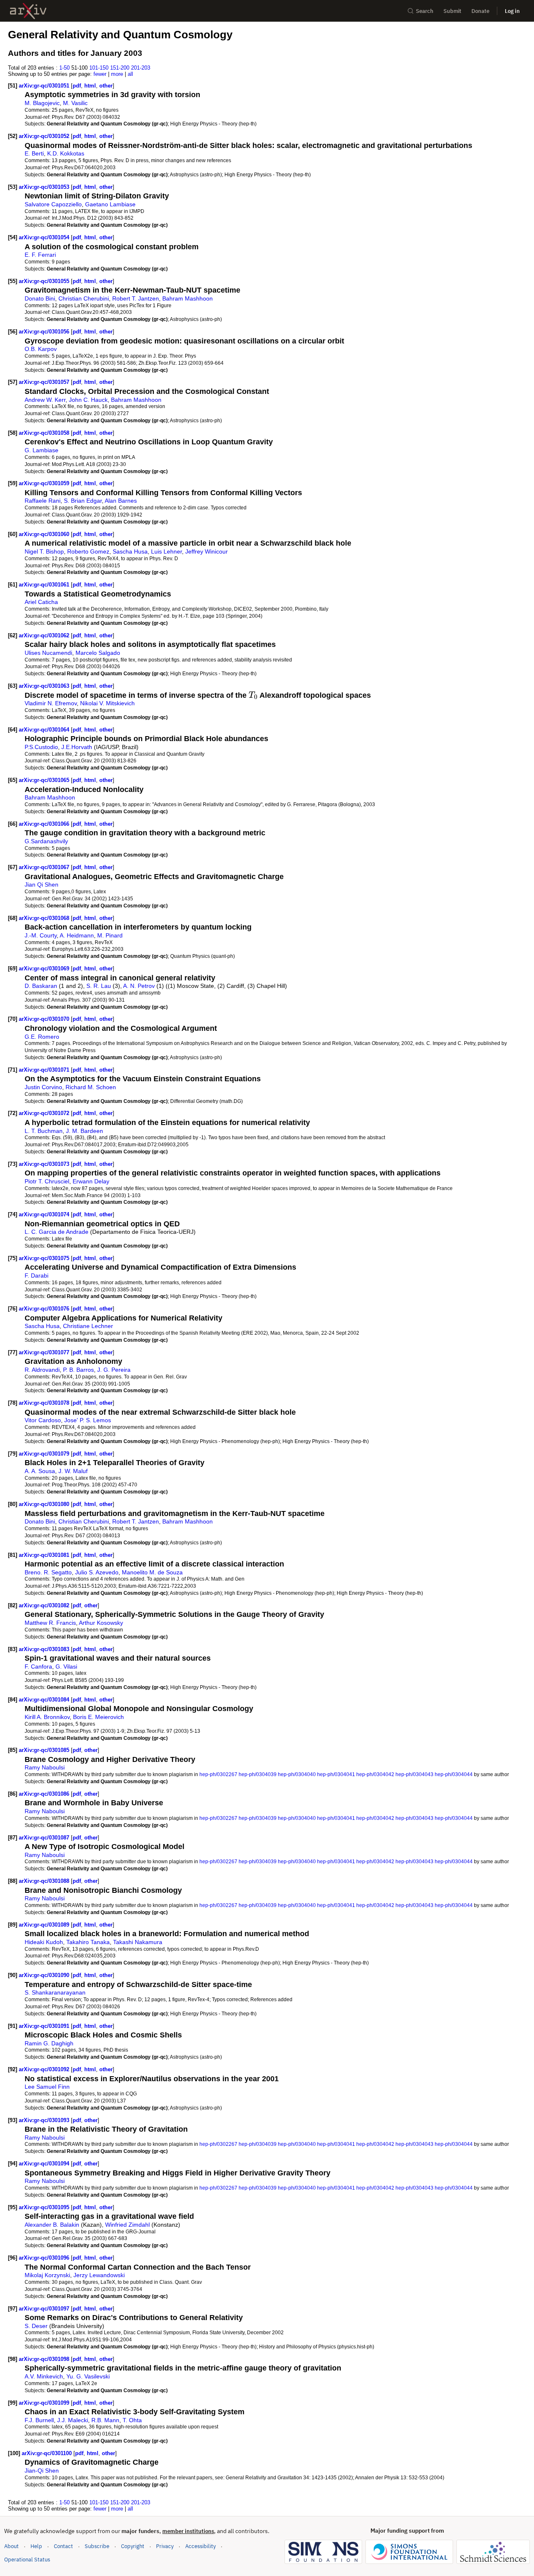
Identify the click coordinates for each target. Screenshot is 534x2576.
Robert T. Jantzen (136, 298)
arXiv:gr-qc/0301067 (45, 867)
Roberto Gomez (88, 551)
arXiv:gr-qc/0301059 (45, 483)
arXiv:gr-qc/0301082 (45, 1605)
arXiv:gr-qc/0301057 (45, 382)
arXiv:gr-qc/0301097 (45, 2309)
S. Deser (36, 2326)
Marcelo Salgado (98, 653)
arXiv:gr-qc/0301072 (45, 1113)
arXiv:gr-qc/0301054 (45, 237)
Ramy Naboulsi (45, 1767)
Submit (452, 11)
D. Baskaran (41, 986)
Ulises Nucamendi (48, 653)
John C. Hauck (88, 400)
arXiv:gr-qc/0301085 (45, 1750)
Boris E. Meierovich (98, 1717)
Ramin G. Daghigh (49, 2043)
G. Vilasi (66, 1666)
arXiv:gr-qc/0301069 (45, 969)
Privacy (165, 2546)
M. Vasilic (75, 103)
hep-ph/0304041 (336, 1774)
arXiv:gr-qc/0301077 (45, 1352)
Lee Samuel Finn (47, 2087)
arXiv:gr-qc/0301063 (45, 686)
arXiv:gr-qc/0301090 (45, 1975)
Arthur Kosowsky (101, 1623)
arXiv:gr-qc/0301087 (45, 1838)
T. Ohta (132, 2420)
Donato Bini (40, 298)
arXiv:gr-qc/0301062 (45, 635)
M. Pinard (110, 935)
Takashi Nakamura (138, 1942)
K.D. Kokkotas (66, 153)
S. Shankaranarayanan (55, 1992)
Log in (512, 11)
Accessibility (200, 2546)
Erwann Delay (91, 1181)
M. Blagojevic (42, 103)
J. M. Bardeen (84, 1131)
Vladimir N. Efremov (51, 703)
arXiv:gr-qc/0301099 (45, 2403)
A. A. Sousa (40, 1471)
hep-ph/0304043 (414, 1774)
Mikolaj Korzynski (47, 2275)
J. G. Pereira (114, 1370)
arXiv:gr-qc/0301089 (45, 1925)
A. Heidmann (77, 935)
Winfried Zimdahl (127, 2225)
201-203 (141, 68)
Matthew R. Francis (50, 1623)
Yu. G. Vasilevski (88, 2376)
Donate (480, 11)
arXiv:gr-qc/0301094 (45, 2164)
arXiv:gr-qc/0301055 (45, 281)
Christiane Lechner (88, 1326)
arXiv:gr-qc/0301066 (45, 824)
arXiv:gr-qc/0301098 (45, 2359)
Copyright (133, 2546)
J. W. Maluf (73, 1471)
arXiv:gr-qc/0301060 (45, 534)
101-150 (99, 68)
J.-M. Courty (41, 935)
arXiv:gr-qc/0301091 (45, 2026)
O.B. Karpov (41, 349)
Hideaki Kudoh (44, 1942)
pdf (77, 86)
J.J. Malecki (73, 2420)
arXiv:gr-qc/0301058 (45, 433)
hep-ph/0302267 (218, 1774)
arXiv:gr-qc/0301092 (45, 2069)
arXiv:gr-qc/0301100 (48, 2453)
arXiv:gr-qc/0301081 (45, 1555)
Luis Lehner (166, 551)
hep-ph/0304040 (297, 1774)
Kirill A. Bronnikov (47, 1717)
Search (425, 11)
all (130, 74)
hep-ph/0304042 (375, 1774)
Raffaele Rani (43, 501)
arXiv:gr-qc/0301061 (45, 585)
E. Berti (34, 153)
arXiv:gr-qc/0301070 (45, 1019)
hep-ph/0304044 (454, 1774)
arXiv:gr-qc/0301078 (45, 1403)
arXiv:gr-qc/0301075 (45, 1258)
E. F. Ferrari (40, 255)
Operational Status (27, 2559)
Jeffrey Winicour (207, 551)
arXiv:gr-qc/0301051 (45, 86)
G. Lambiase (42, 450)
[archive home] (28, 11)
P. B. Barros (78, 1370)
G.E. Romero (42, 1037)
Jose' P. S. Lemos (88, 1420)
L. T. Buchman (44, 1131)
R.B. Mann (105, 2420)
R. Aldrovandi (42, 1370)
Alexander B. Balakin (52, 2225)
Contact (63, 2546)
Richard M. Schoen (91, 1087)
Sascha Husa (130, 551)
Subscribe (97, 2546)
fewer (100, 74)
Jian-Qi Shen (42, 2471)
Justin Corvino (43, 1087)
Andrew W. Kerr (45, 400)
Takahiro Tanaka (88, 1942)
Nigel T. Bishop (44, 551)
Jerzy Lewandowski (99, 2275)
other (106, 86)
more (117, 74)
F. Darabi (37, 1275)
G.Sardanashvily (46, 841)
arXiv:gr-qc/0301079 (45, 1454)
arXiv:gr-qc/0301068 (45, 918)
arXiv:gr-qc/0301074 (45, 1214)
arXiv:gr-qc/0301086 (45, 1794)
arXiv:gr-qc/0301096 (45, 2258)
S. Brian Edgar (83, 501)
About (11, 2546)
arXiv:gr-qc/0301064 (45, 730)
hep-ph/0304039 (258, 1774)
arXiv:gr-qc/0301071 (45, 1070)
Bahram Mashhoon (188, 298)
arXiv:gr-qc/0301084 (45, 1700)
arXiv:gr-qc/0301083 (45, 1649)
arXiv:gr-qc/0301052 (45, 136)
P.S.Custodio (41, 747)
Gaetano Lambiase (110, 204)
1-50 (64, 68)
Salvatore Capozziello (53, 204)
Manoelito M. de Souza (152, 1572)
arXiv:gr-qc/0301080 (45, 1504)
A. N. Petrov (139, 986)
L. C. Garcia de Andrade (57, 1232)
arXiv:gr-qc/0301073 (45, 1164)
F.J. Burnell (39, 2420)
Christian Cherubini (84, 298)
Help (36, 2546)
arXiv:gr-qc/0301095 (45, 2207)
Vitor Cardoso (43, 1420)
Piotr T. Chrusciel (47, 1181)
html (90, 86)
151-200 (120, 68)
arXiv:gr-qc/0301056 (45, 332)
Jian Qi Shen (42, 885)
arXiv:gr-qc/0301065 (45, 780)
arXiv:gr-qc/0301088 (45, 1881)
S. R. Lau (99, 986)
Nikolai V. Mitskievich (107, 703)
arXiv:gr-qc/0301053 (45, 187)
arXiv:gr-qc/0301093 (45, 2120)
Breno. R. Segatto (48, 1572)
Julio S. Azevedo (97, 1572)
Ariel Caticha (41, 602)
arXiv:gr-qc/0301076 (45, 1309)
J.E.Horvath (77, 747)
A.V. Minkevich (44, 2376)
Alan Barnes (121, 501)
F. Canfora (38, 1666)
